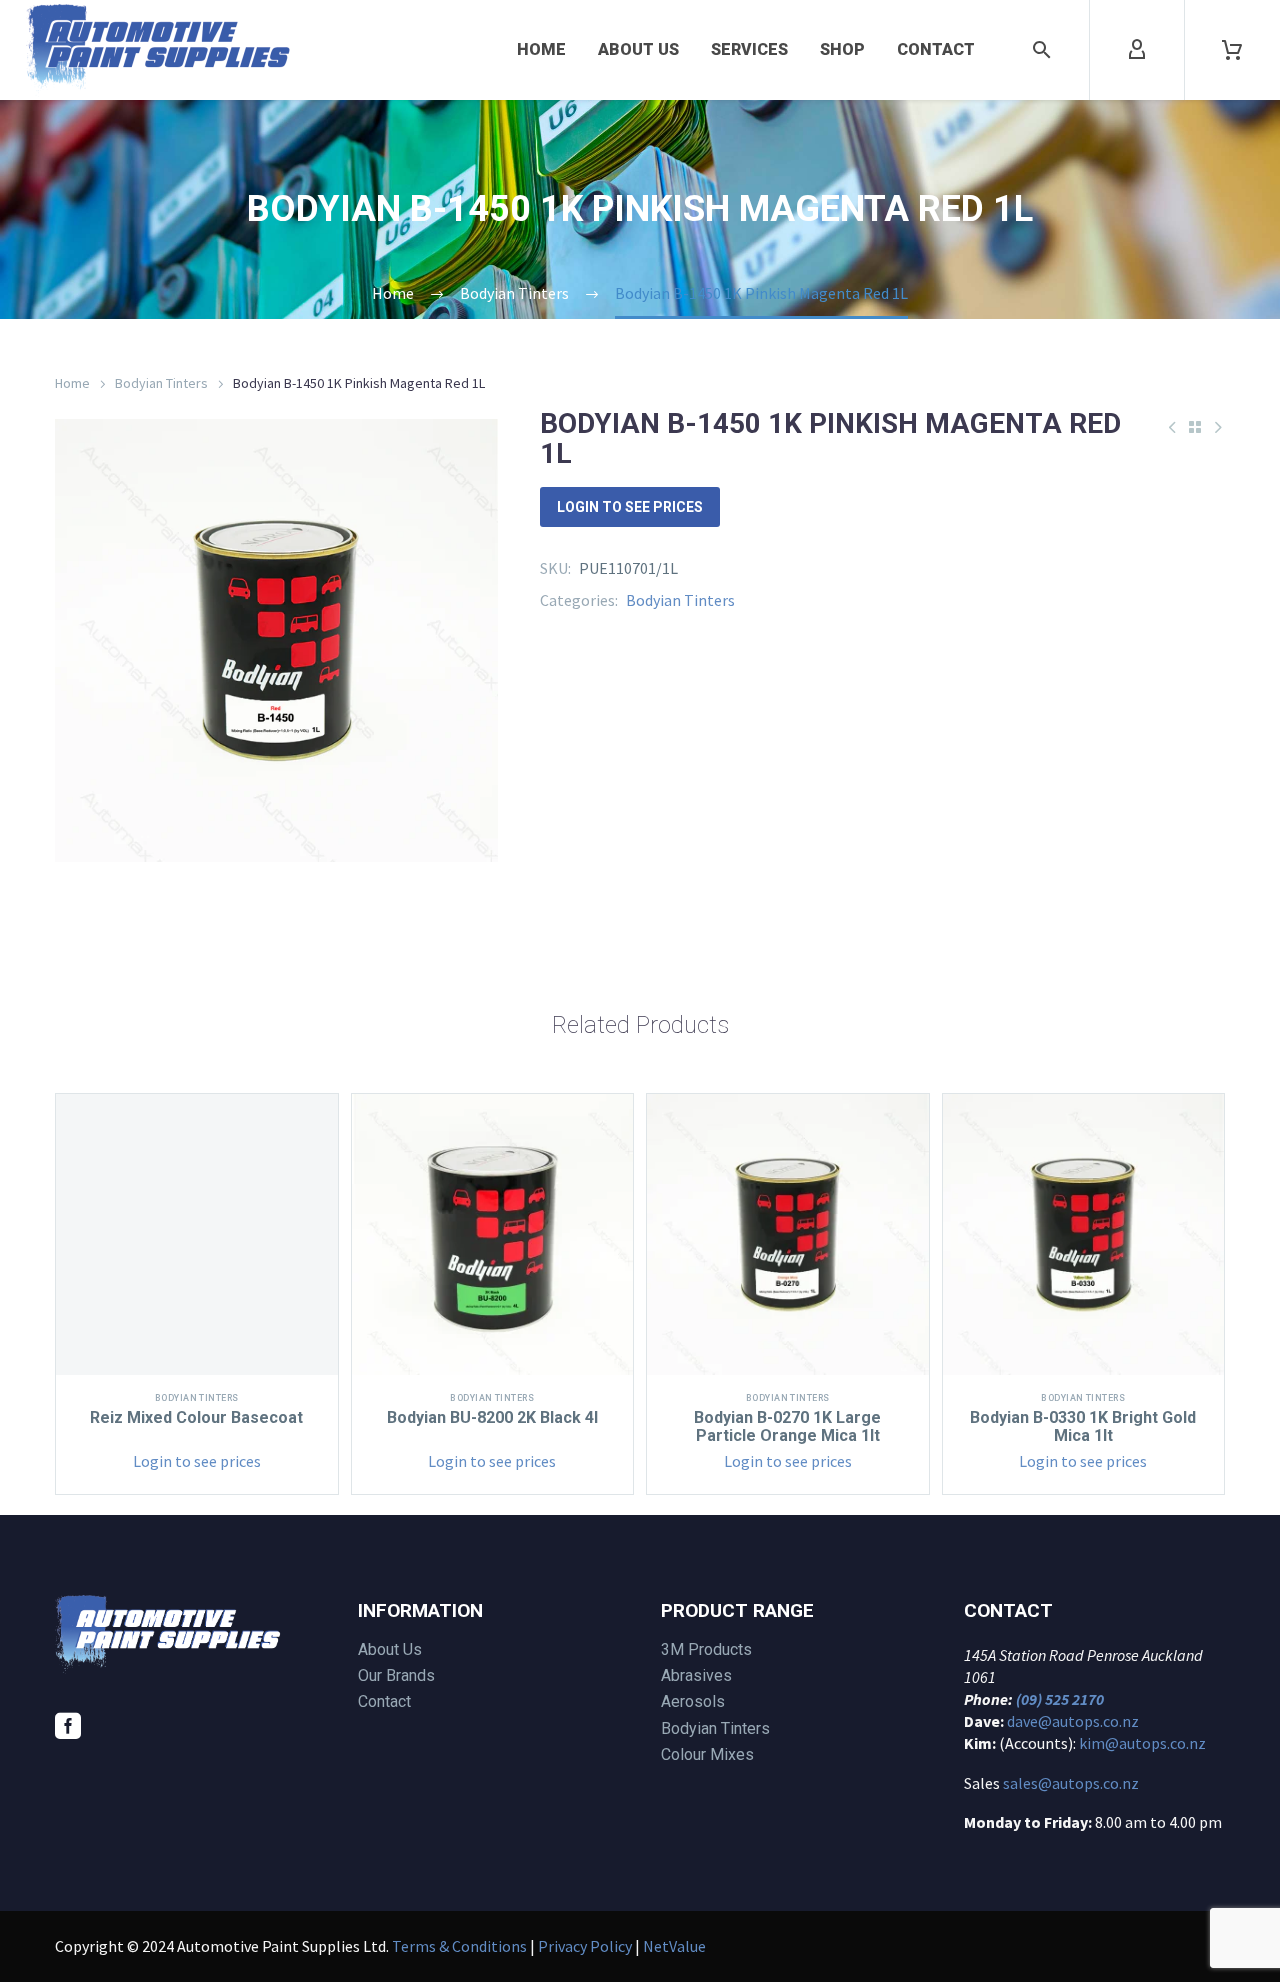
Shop (842, 49)
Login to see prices (630, 507)
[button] (1042, 50)
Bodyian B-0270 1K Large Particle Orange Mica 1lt (787, 1426)
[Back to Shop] (1195, 427)
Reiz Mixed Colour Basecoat (196, 1417)
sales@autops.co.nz (1071, 1783)
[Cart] (1232, 50)
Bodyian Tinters (161, 383)
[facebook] (68, 1726)
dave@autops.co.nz (1073, 1721)
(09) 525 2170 (1060, 1699)
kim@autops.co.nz (1142, 1743)
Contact (936, 49)
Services (749, 49)
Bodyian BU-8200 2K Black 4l (492, 1417)
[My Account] (1137, 50)
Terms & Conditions (459, 1946)
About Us (638, 49)
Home (541, 49)
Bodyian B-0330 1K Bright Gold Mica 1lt (1083, 1426)
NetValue (674, 1946)
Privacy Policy (585, 1946)
